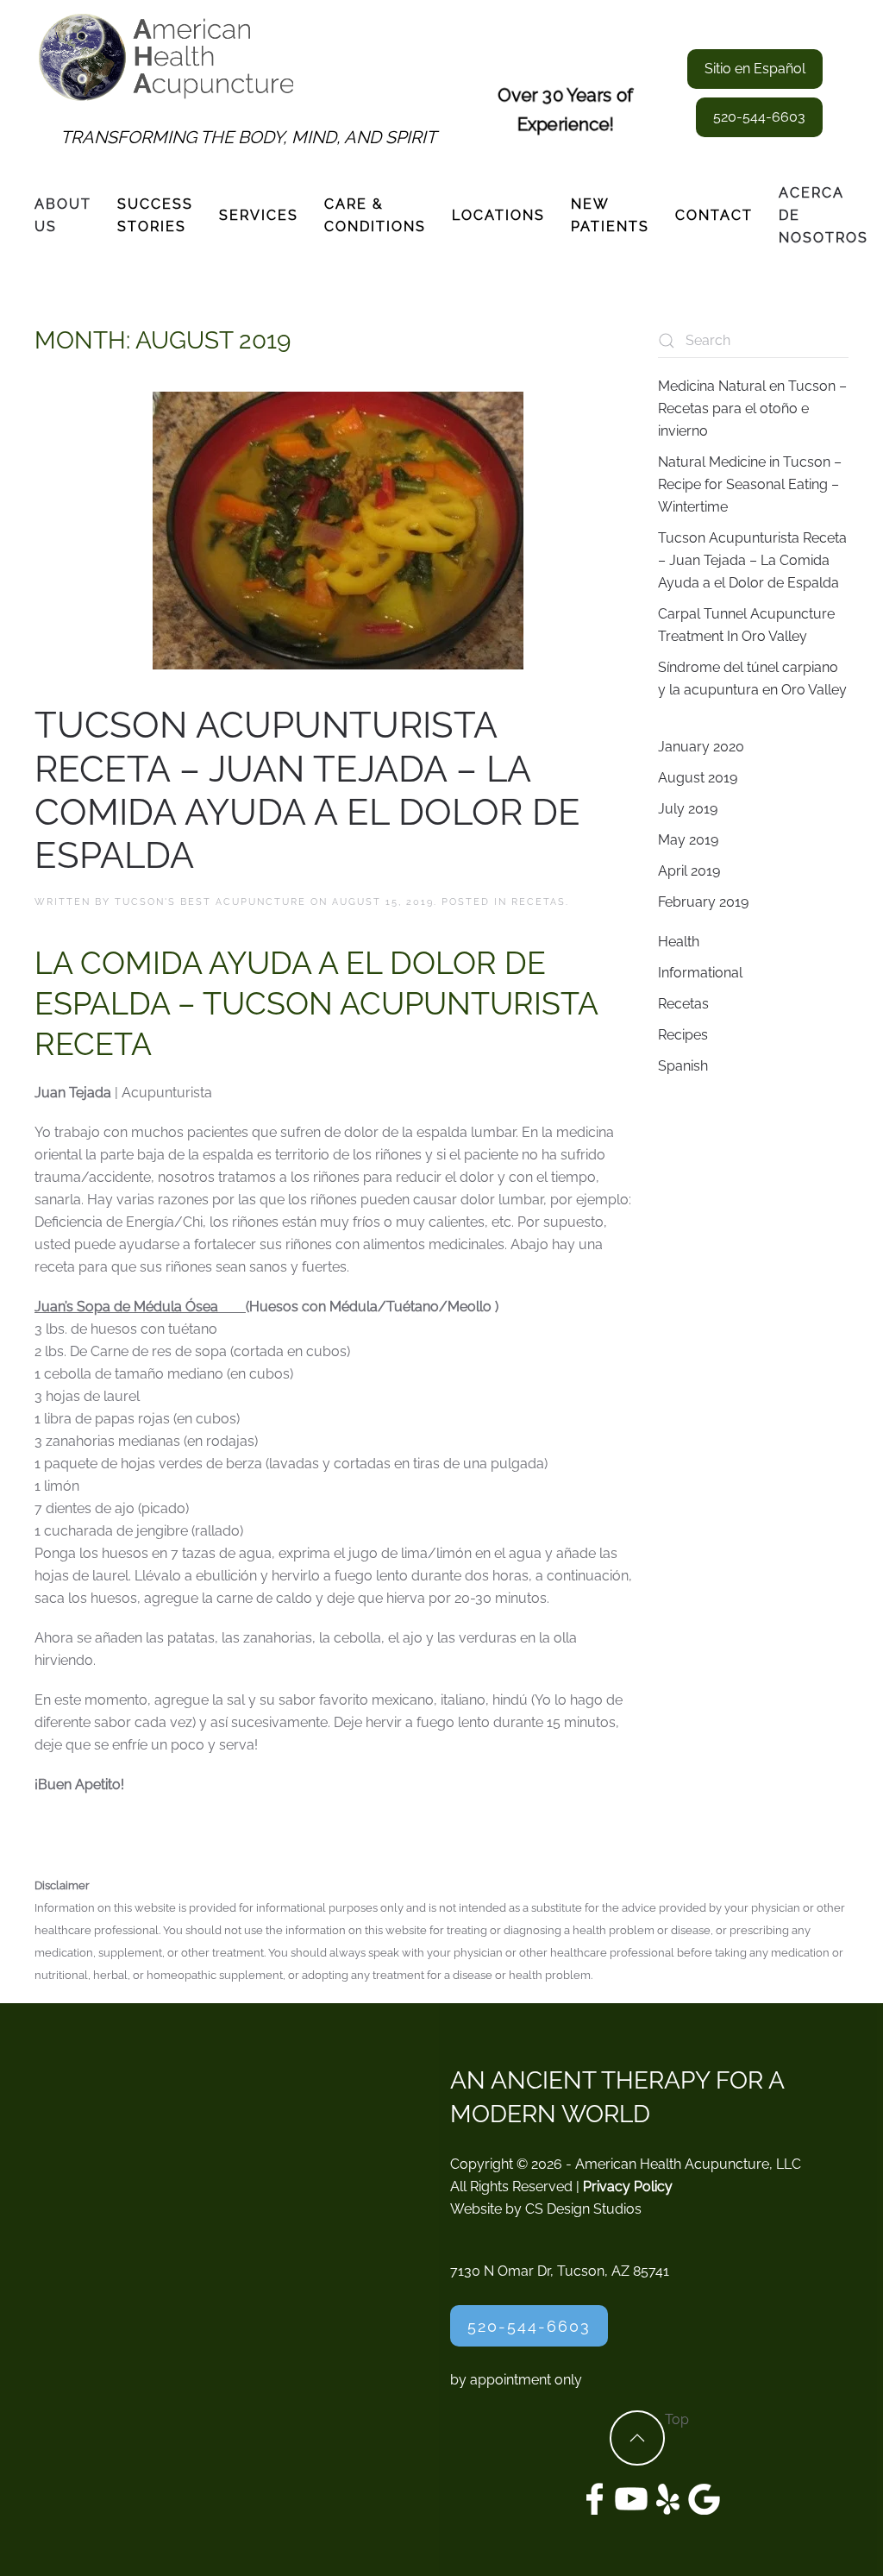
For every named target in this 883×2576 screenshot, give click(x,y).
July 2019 (688, 809)
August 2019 (698, 778)
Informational (700, 973)
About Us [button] (63, 215)
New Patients (610, 215)
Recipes (683, 1035)
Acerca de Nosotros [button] (824, 215)
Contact (714, 215)
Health (679, 942)
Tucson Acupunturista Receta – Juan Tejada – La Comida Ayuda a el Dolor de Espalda (307, 790)
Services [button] (259, 215)
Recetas (539, 902)
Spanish (683, 1066)
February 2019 (703, 902)
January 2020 (701, 747)
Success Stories (155, 215)
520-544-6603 (759, 117)
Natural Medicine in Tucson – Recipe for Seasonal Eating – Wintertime (750, 484)
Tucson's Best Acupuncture (210, 902)
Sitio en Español (755, 69)
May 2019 (688, 840)
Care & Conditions (375, 215)
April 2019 (689, 871)
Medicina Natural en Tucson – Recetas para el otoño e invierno (752, 408)
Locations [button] (498, 215)
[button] (637, 2438)
